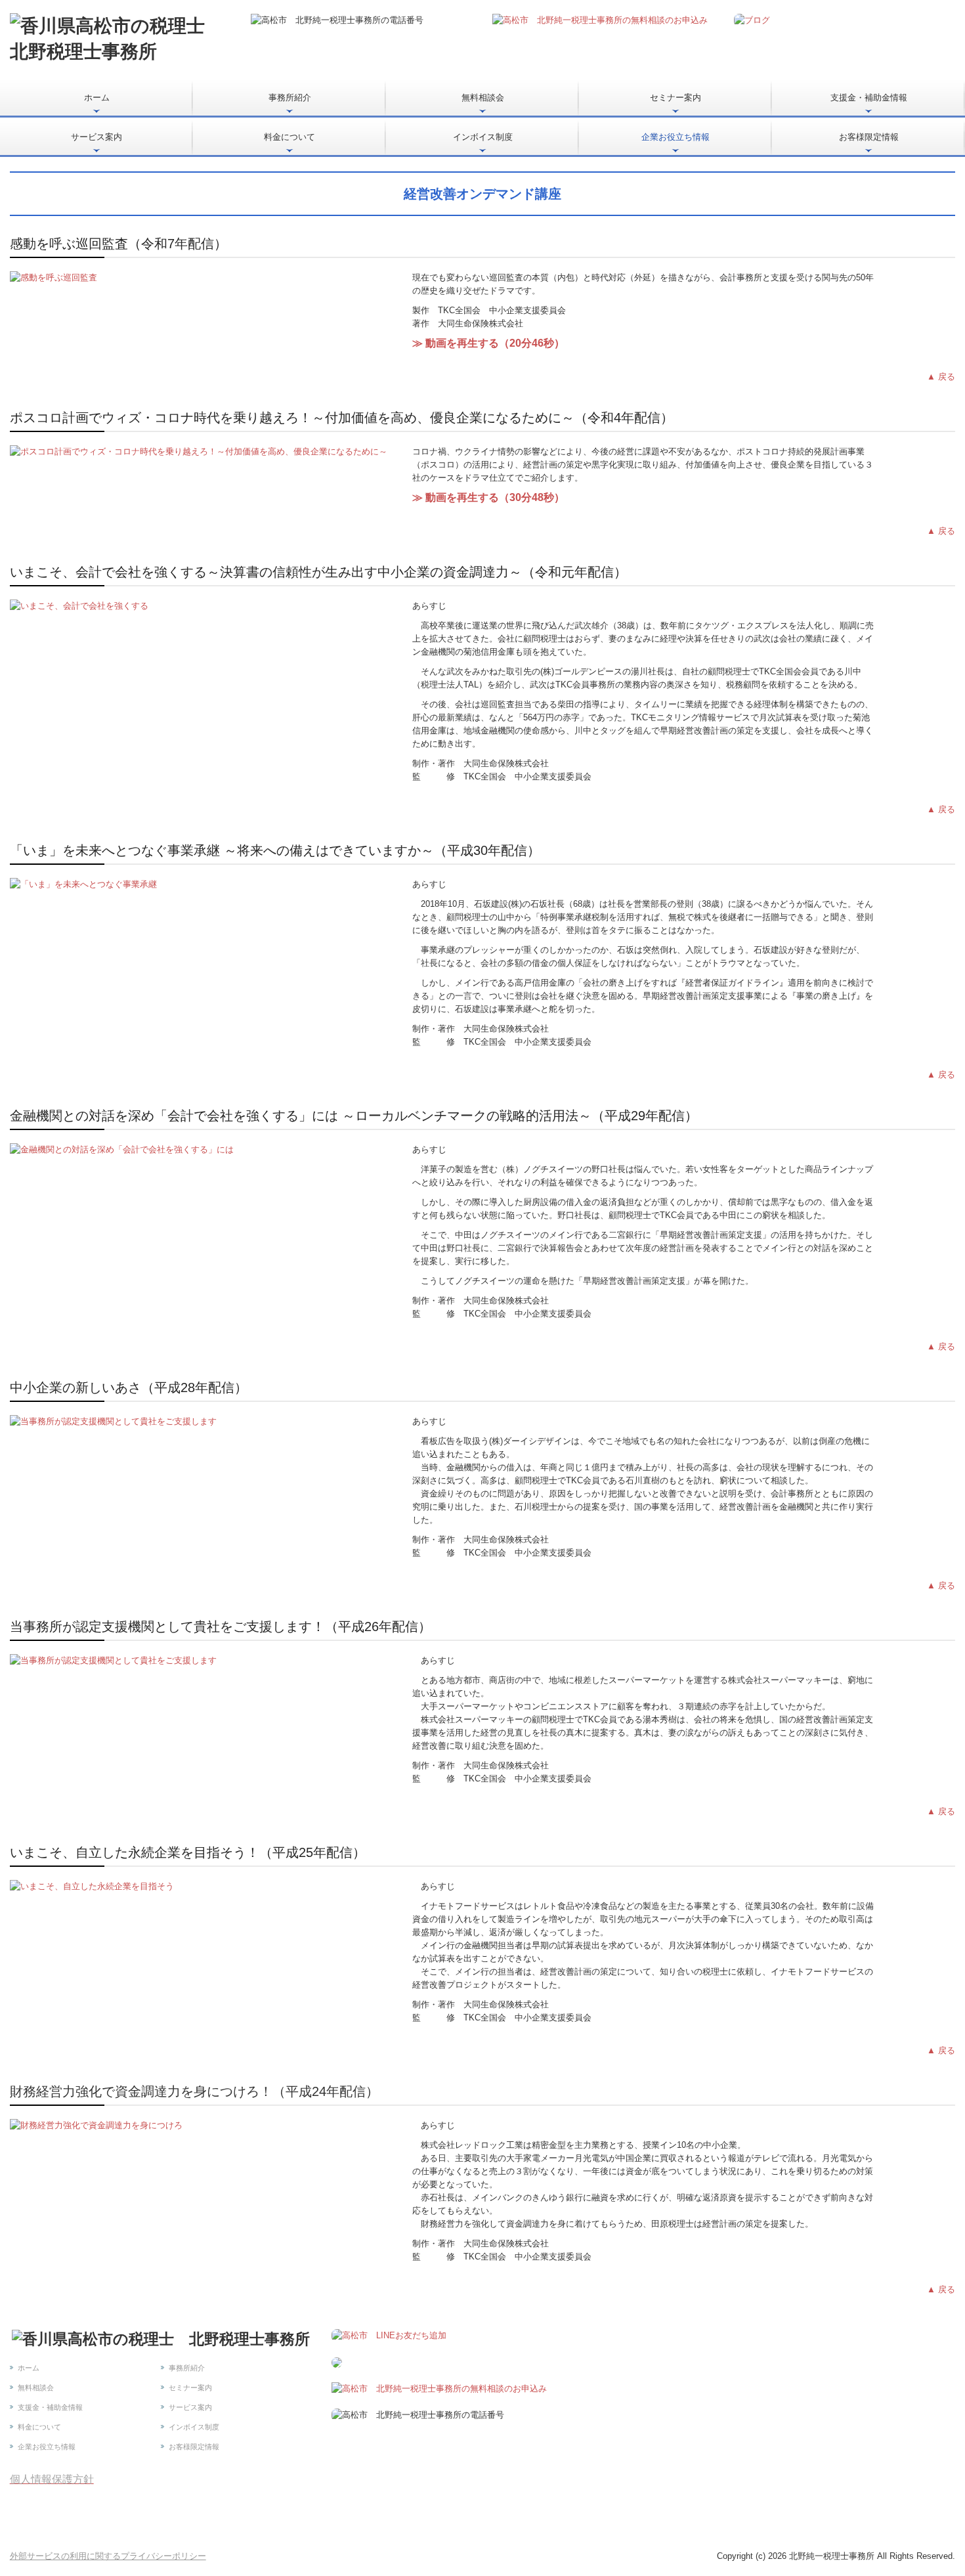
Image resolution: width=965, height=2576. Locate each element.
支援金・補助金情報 (869, 98)
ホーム (97, 98)
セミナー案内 (675, 98)
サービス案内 (96, 137)
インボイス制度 (483, 137)
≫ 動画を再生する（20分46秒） (488, 343)
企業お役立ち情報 (675, 137)
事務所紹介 (290, 98)
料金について (289, 137)
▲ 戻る (941, 377)
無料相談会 (483, 98)
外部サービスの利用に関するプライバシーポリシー (108, 2556)
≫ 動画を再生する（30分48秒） (488, 497)
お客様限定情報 (869, 137)
